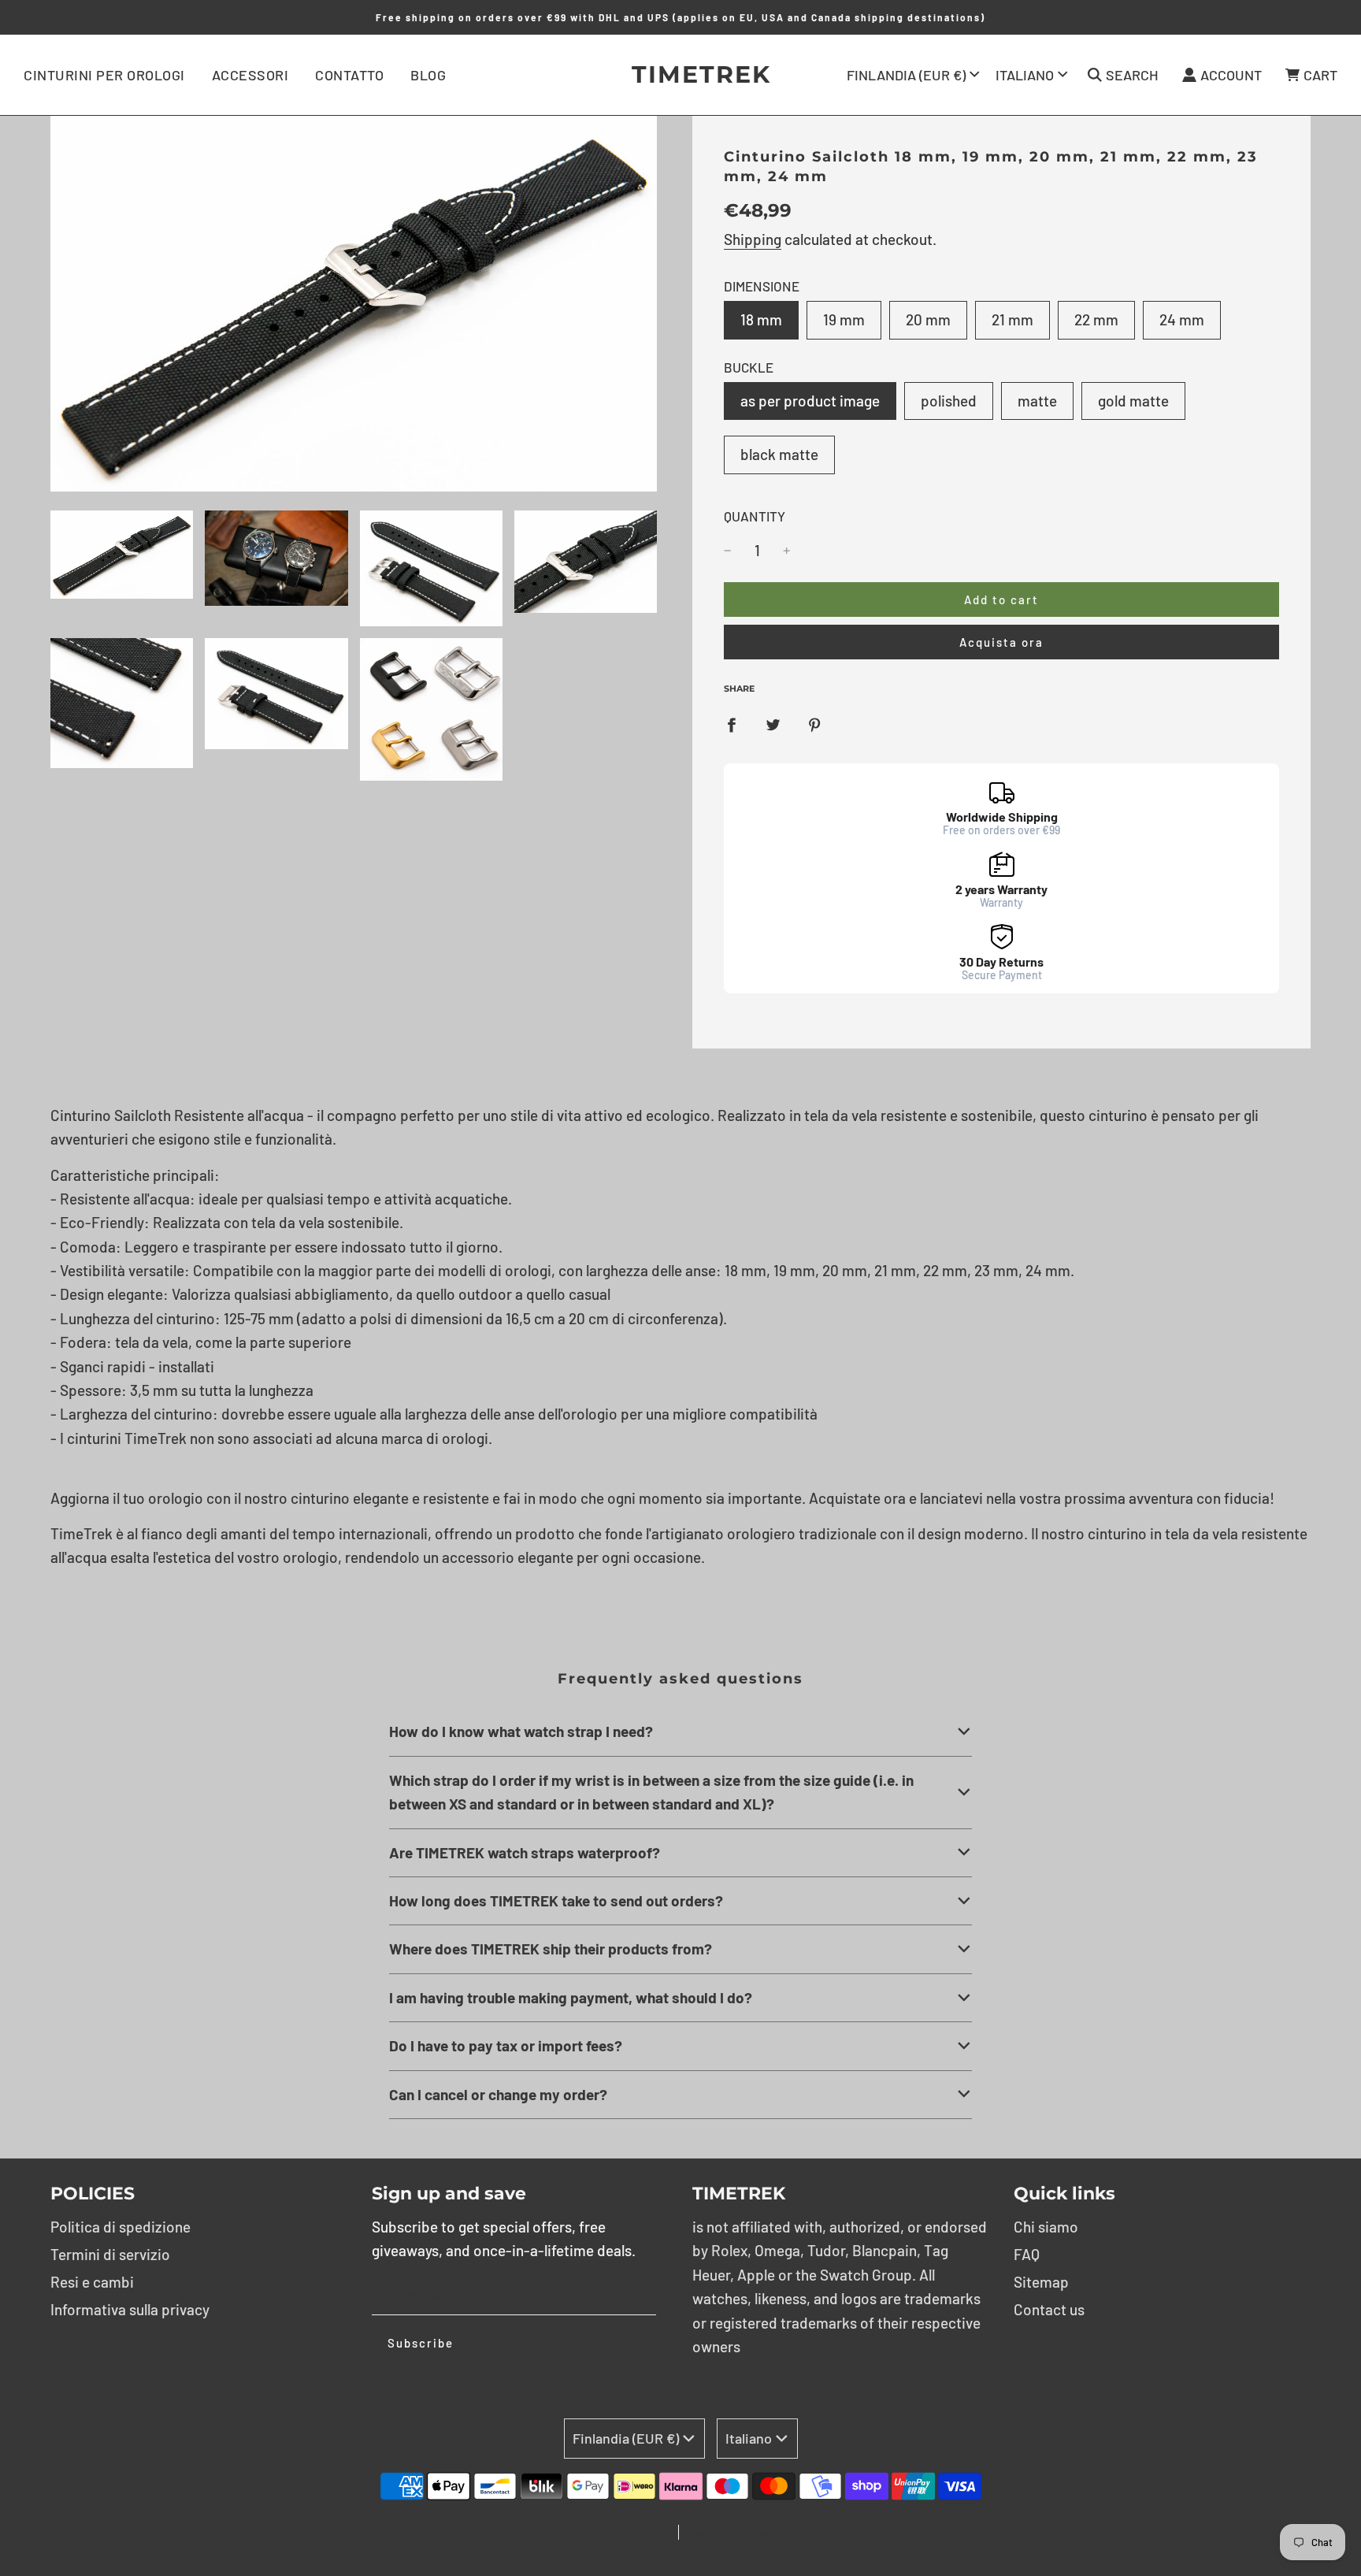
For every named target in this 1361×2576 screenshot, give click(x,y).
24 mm (1182, 319)
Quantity (755, 516)
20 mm (928, 319)
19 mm (844, 319)
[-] (728, 551)
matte (1037, 401)
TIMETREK (681, 74)
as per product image (810, 401)
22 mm (1096, 319)
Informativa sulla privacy (130, 2309)
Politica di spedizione (121, 2227)
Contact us (1049, 2309)
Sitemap (1041, 2282)
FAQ (1027, 2254)
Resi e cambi (92, 2282)
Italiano (1025, 75)
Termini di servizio (110, 2254)
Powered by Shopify (732, 2534)
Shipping (753, 239)
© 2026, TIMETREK (628, 2534)
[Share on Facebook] (731, 723)
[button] (680, 1732)
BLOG (428, 75)
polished (949, 401)
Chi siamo (1046, 2227)
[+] (787, 551)
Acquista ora (1001, 642)
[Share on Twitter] (773, 723)
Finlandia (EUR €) (906, 75)
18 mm (761, 319)
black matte (779, 454)
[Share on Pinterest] (815, 723)
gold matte (1133, 401)
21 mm (1012, 319)
